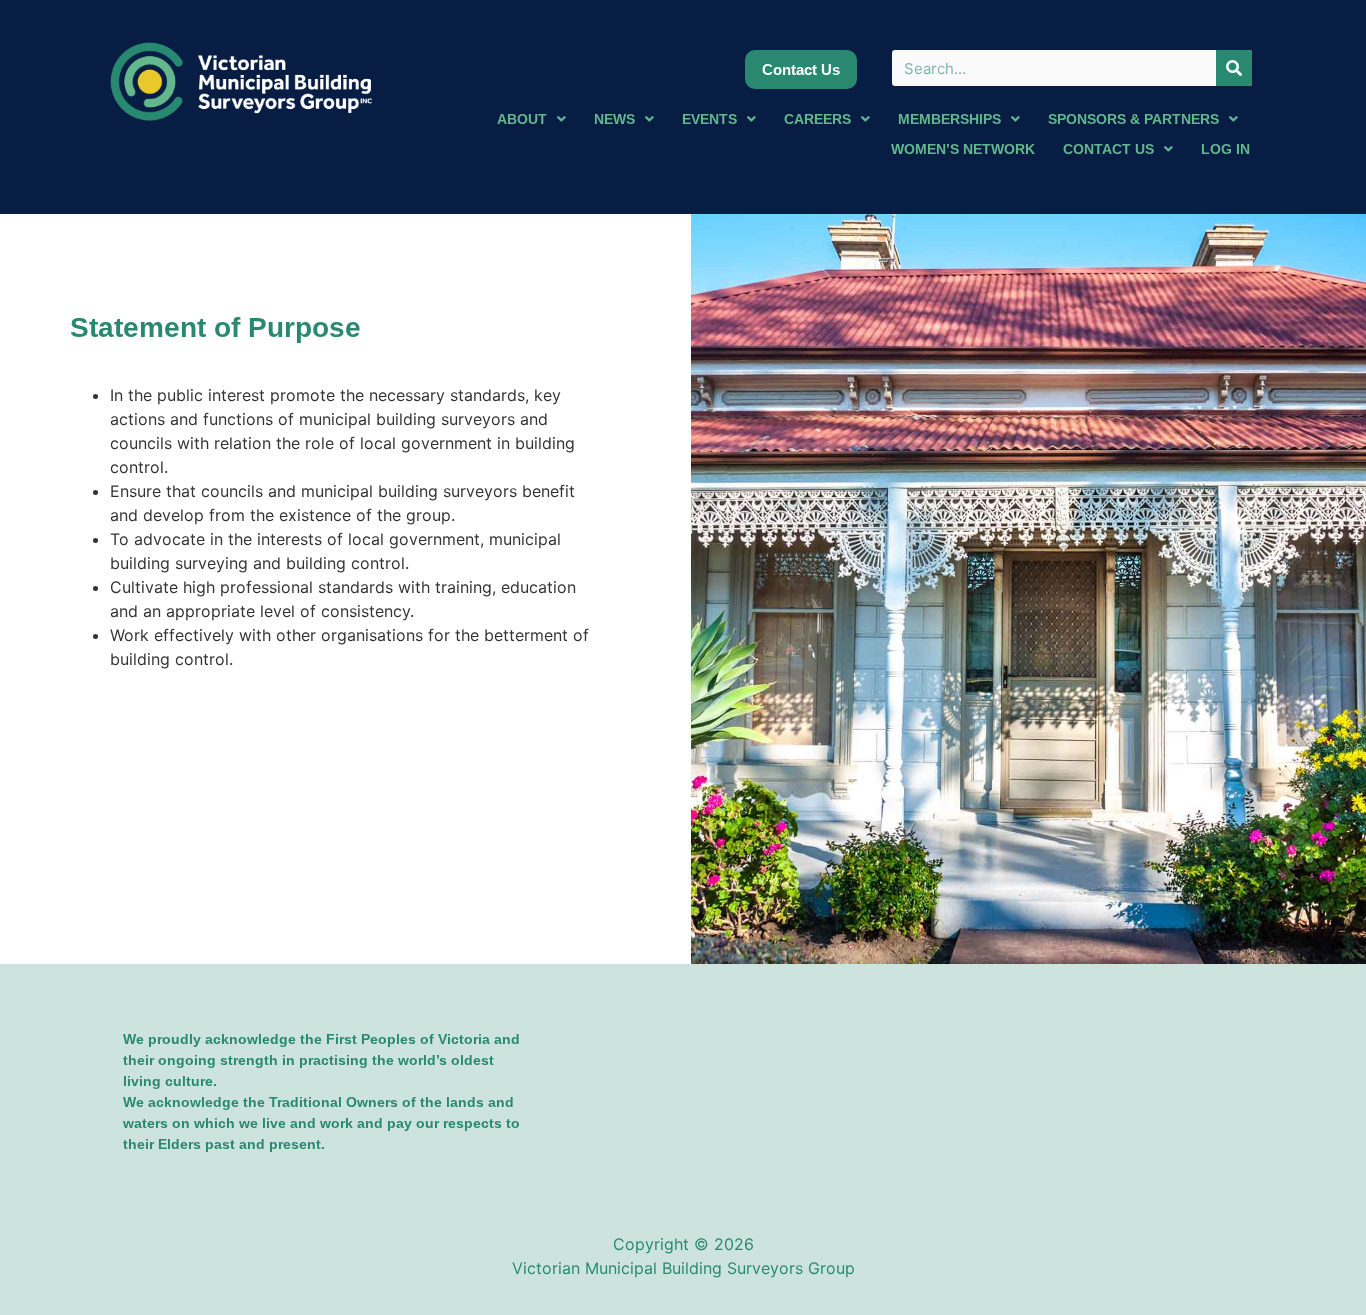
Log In (1225, 149)
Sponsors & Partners (1133, 119)
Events (709, 119)
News (614, 119)
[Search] (1234, 68)
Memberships (949, 119)
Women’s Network (963, 149)
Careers (817, 119)
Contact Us (1108, 149)
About (522, 119)
